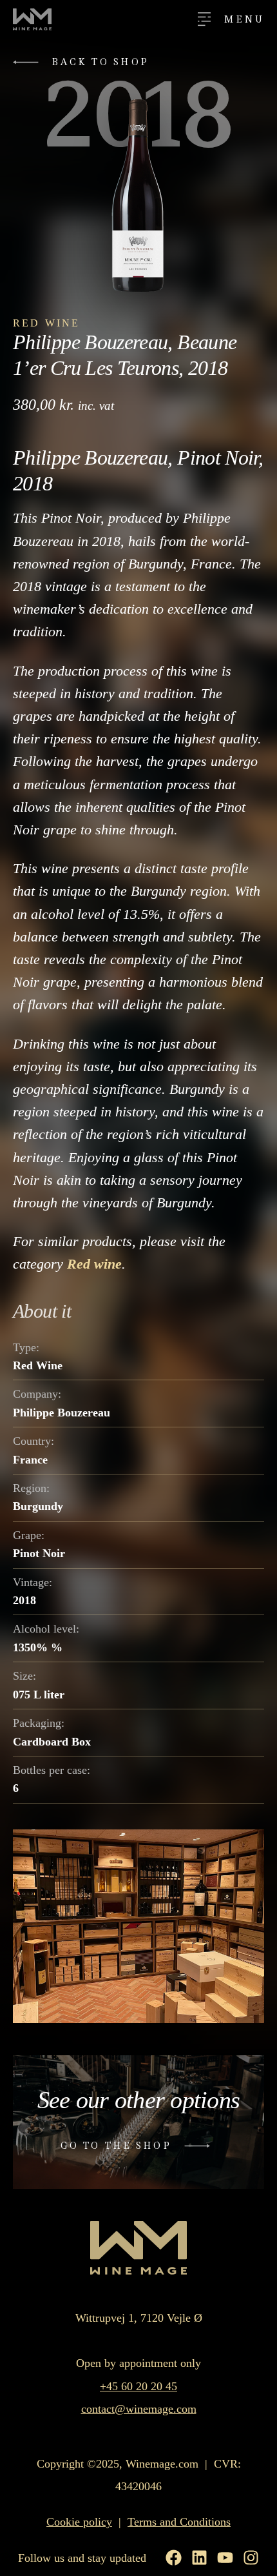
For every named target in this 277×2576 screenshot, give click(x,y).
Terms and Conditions (179, 2522)
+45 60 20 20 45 (138, 2386)
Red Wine (47, 323)
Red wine (94, 1264)
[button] (84, 62)
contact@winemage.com (139, 2409)
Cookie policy (79, 2522)
